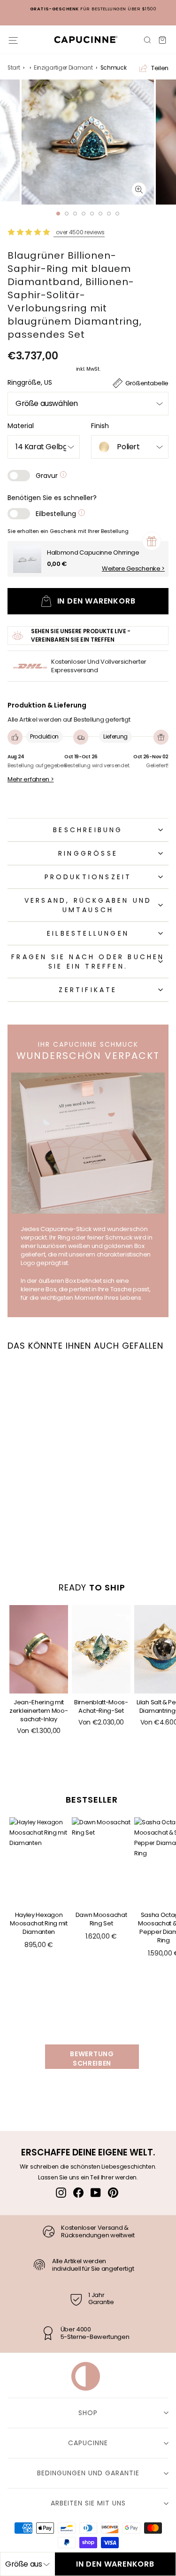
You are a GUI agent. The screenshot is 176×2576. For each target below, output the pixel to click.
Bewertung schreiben (92, 2059)
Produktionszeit (88, 877)
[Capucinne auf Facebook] (78, 2193)
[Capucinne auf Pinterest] (113, 2193)
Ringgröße (88, 853)
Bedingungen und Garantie (88, 2473)
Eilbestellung (57, 514)
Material (21, 426)
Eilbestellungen (88, 933)
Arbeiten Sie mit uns (88, 2503)
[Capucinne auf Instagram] (61, 2193)
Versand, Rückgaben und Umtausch (88, 905)
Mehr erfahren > (31, 779)
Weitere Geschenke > (133, 569)
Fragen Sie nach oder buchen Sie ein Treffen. (88, 962)
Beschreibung (88, 830)
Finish (100, 426)
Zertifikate (88, 990)
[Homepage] (86, 39)
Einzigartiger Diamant (63, 68)
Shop (88, 2413)
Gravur (48, 476)
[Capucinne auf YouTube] (96, 2193)
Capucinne (88, 2443)
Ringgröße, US (30, 382)
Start (14, 68)
